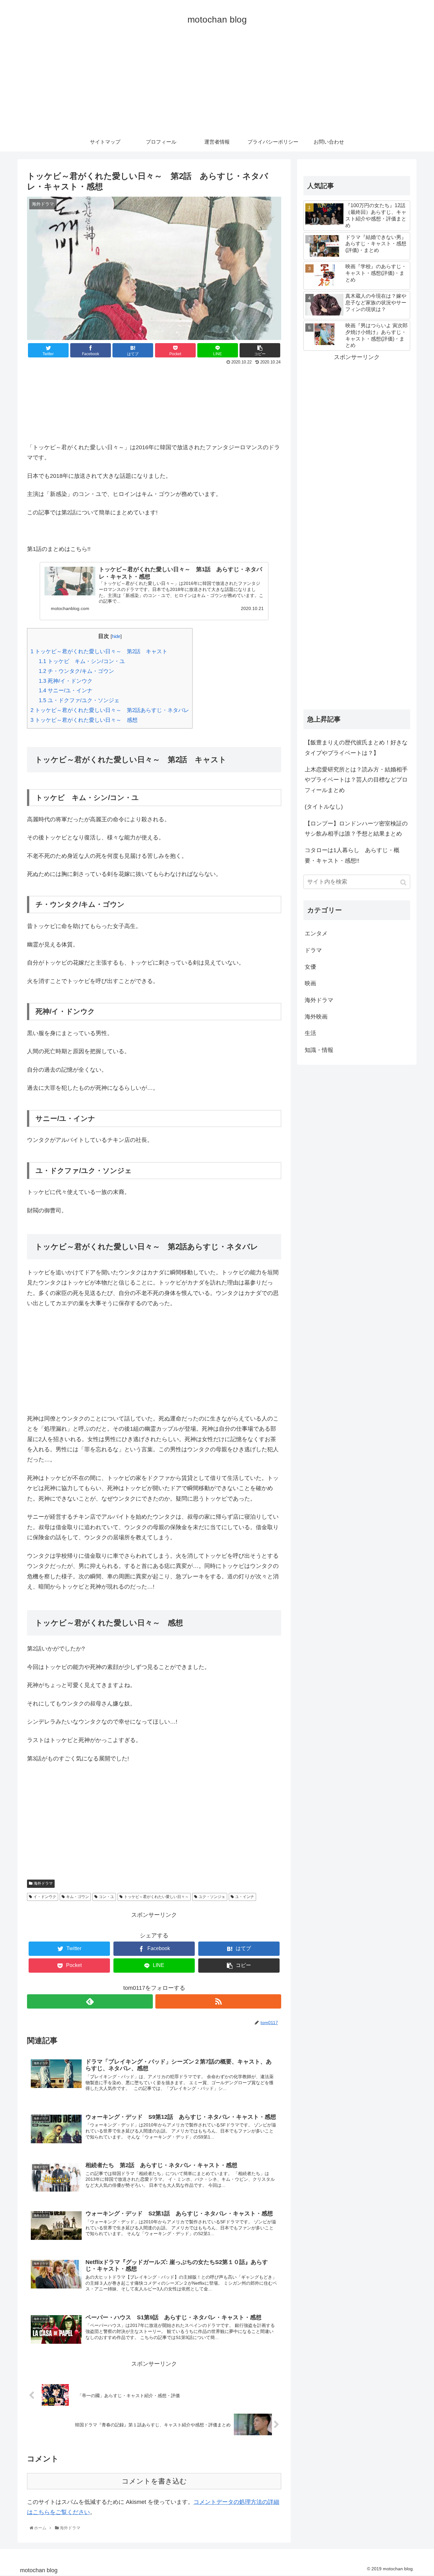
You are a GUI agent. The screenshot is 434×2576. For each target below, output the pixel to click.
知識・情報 (319, 1050)
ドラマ (313, 950)
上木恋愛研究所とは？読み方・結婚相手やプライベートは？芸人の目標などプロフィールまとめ (356, 780)
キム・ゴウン (78, 1897)
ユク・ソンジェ (212, 1897)
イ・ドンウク (45, 1897)
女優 (310, 967)
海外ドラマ (43, 1883)
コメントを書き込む (154, 2481)
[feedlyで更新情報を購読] (90, 2001)
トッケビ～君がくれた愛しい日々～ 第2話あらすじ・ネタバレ (110, 710)
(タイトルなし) (324, 807)
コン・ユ (106, 1897)
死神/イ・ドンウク (66, 681)
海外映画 (316, 1017)
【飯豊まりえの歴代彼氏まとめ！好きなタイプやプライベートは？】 (356, 748)
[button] (404, 882)
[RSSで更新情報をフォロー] (218, 2001)
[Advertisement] (217, 85)
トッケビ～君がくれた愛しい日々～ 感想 (84, 720)
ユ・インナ (245, 1897)
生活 (310, 1033)
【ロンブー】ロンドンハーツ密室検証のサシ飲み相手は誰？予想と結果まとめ (356, 829)
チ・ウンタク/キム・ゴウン (76, 671)
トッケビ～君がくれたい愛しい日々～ (156, 1897)
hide (116, 636)
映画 (310, 983)
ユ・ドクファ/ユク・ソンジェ (79, 700)
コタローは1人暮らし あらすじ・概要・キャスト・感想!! (352, 855)
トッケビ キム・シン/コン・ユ (82, 661)
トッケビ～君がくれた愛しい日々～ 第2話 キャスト (99, 651)
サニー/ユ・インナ (66, 691)
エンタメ (316, 933)
